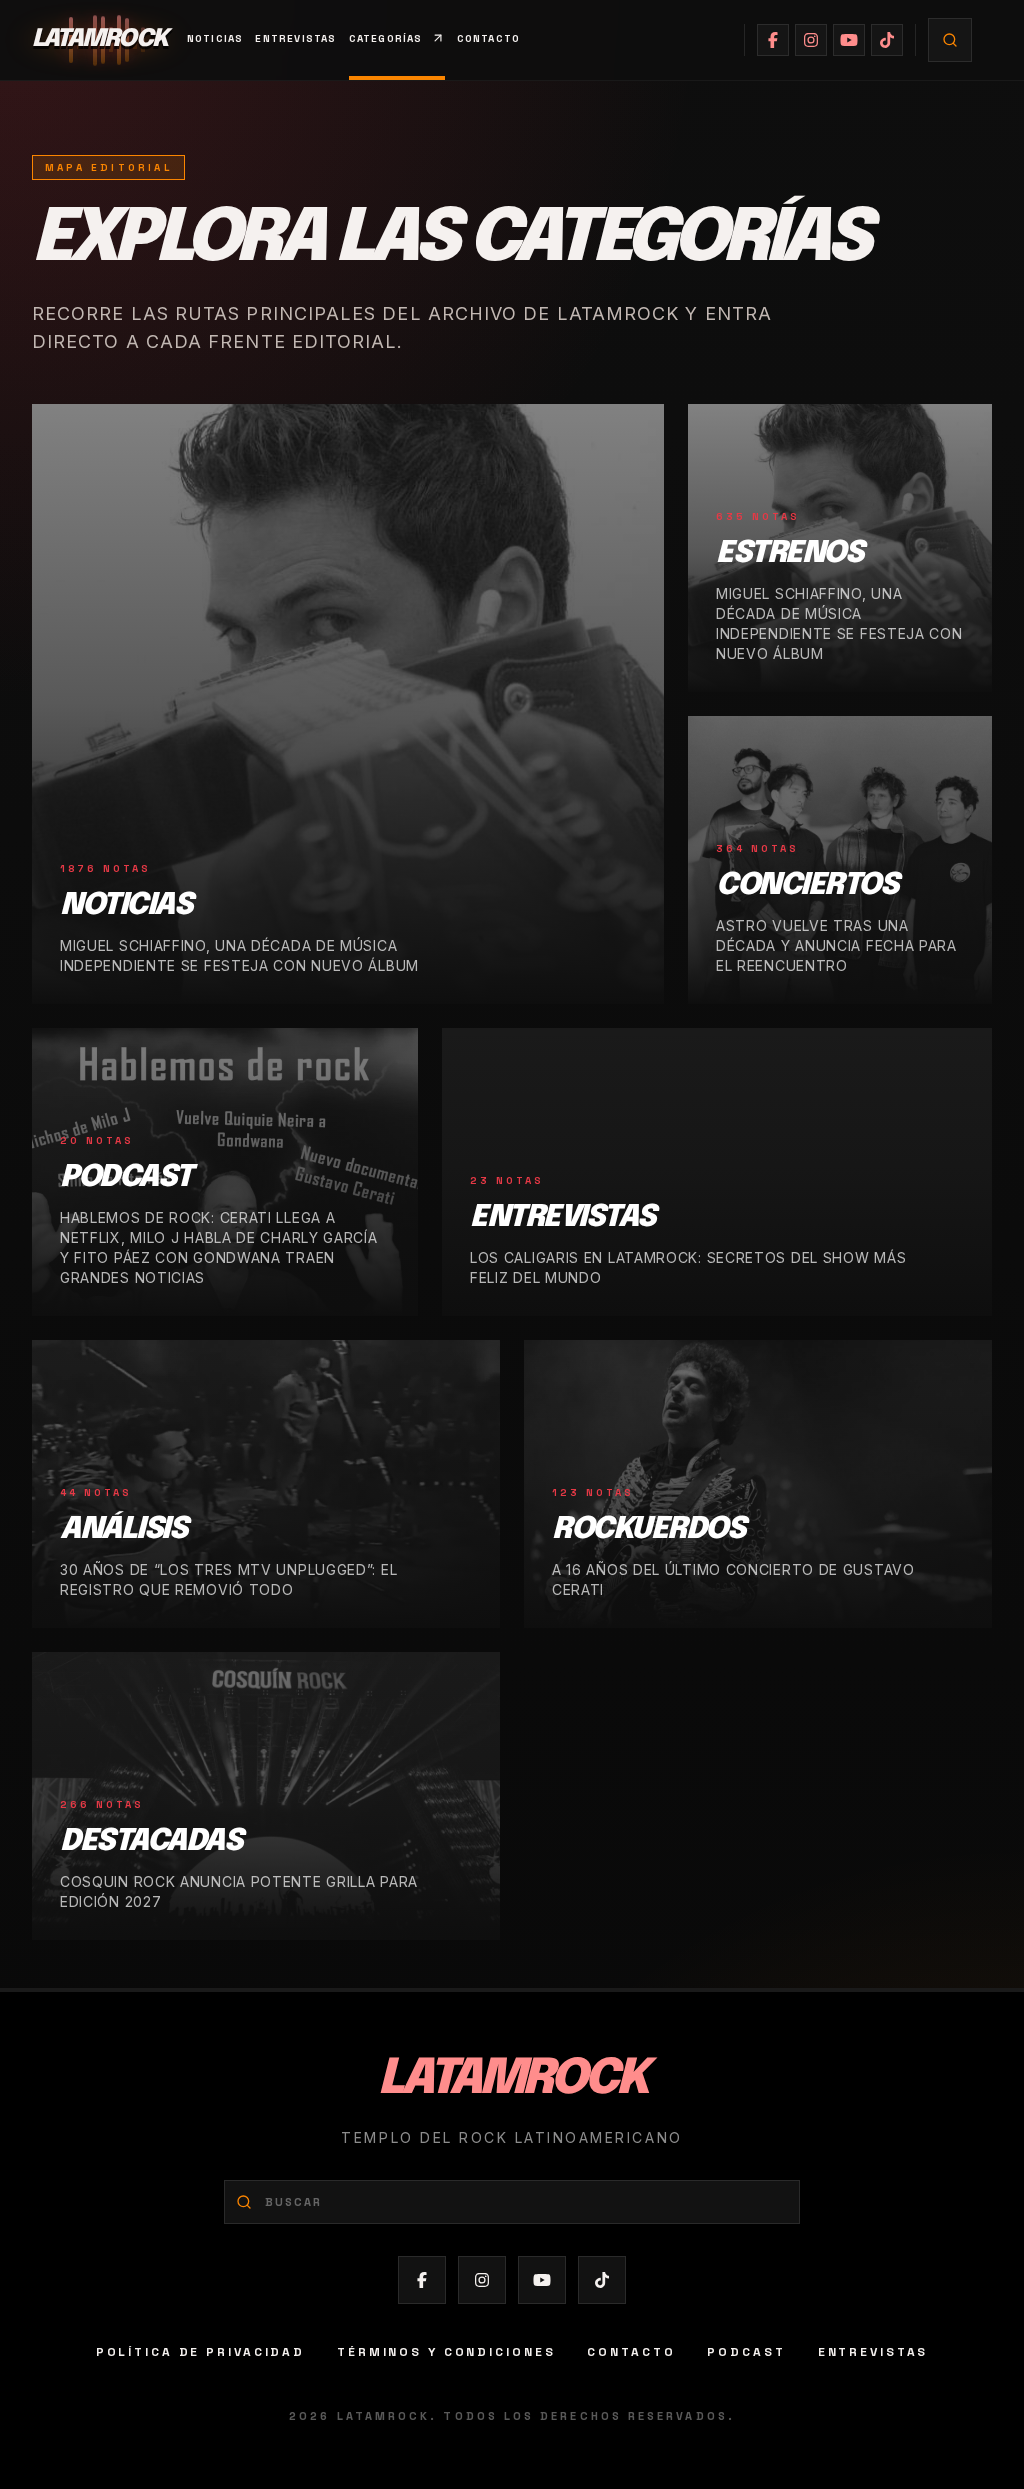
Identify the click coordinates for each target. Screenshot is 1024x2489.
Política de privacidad (200, 2352)
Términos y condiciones (446, 2352)
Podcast (746, 2352)
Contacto (489, 38)
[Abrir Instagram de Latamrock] (811, 40)
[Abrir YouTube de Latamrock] (849, 40)
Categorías (386, 38)
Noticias (215, 38)
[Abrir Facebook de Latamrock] (773, 40)
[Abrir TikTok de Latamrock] (887, 40)
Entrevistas (295, 38)
